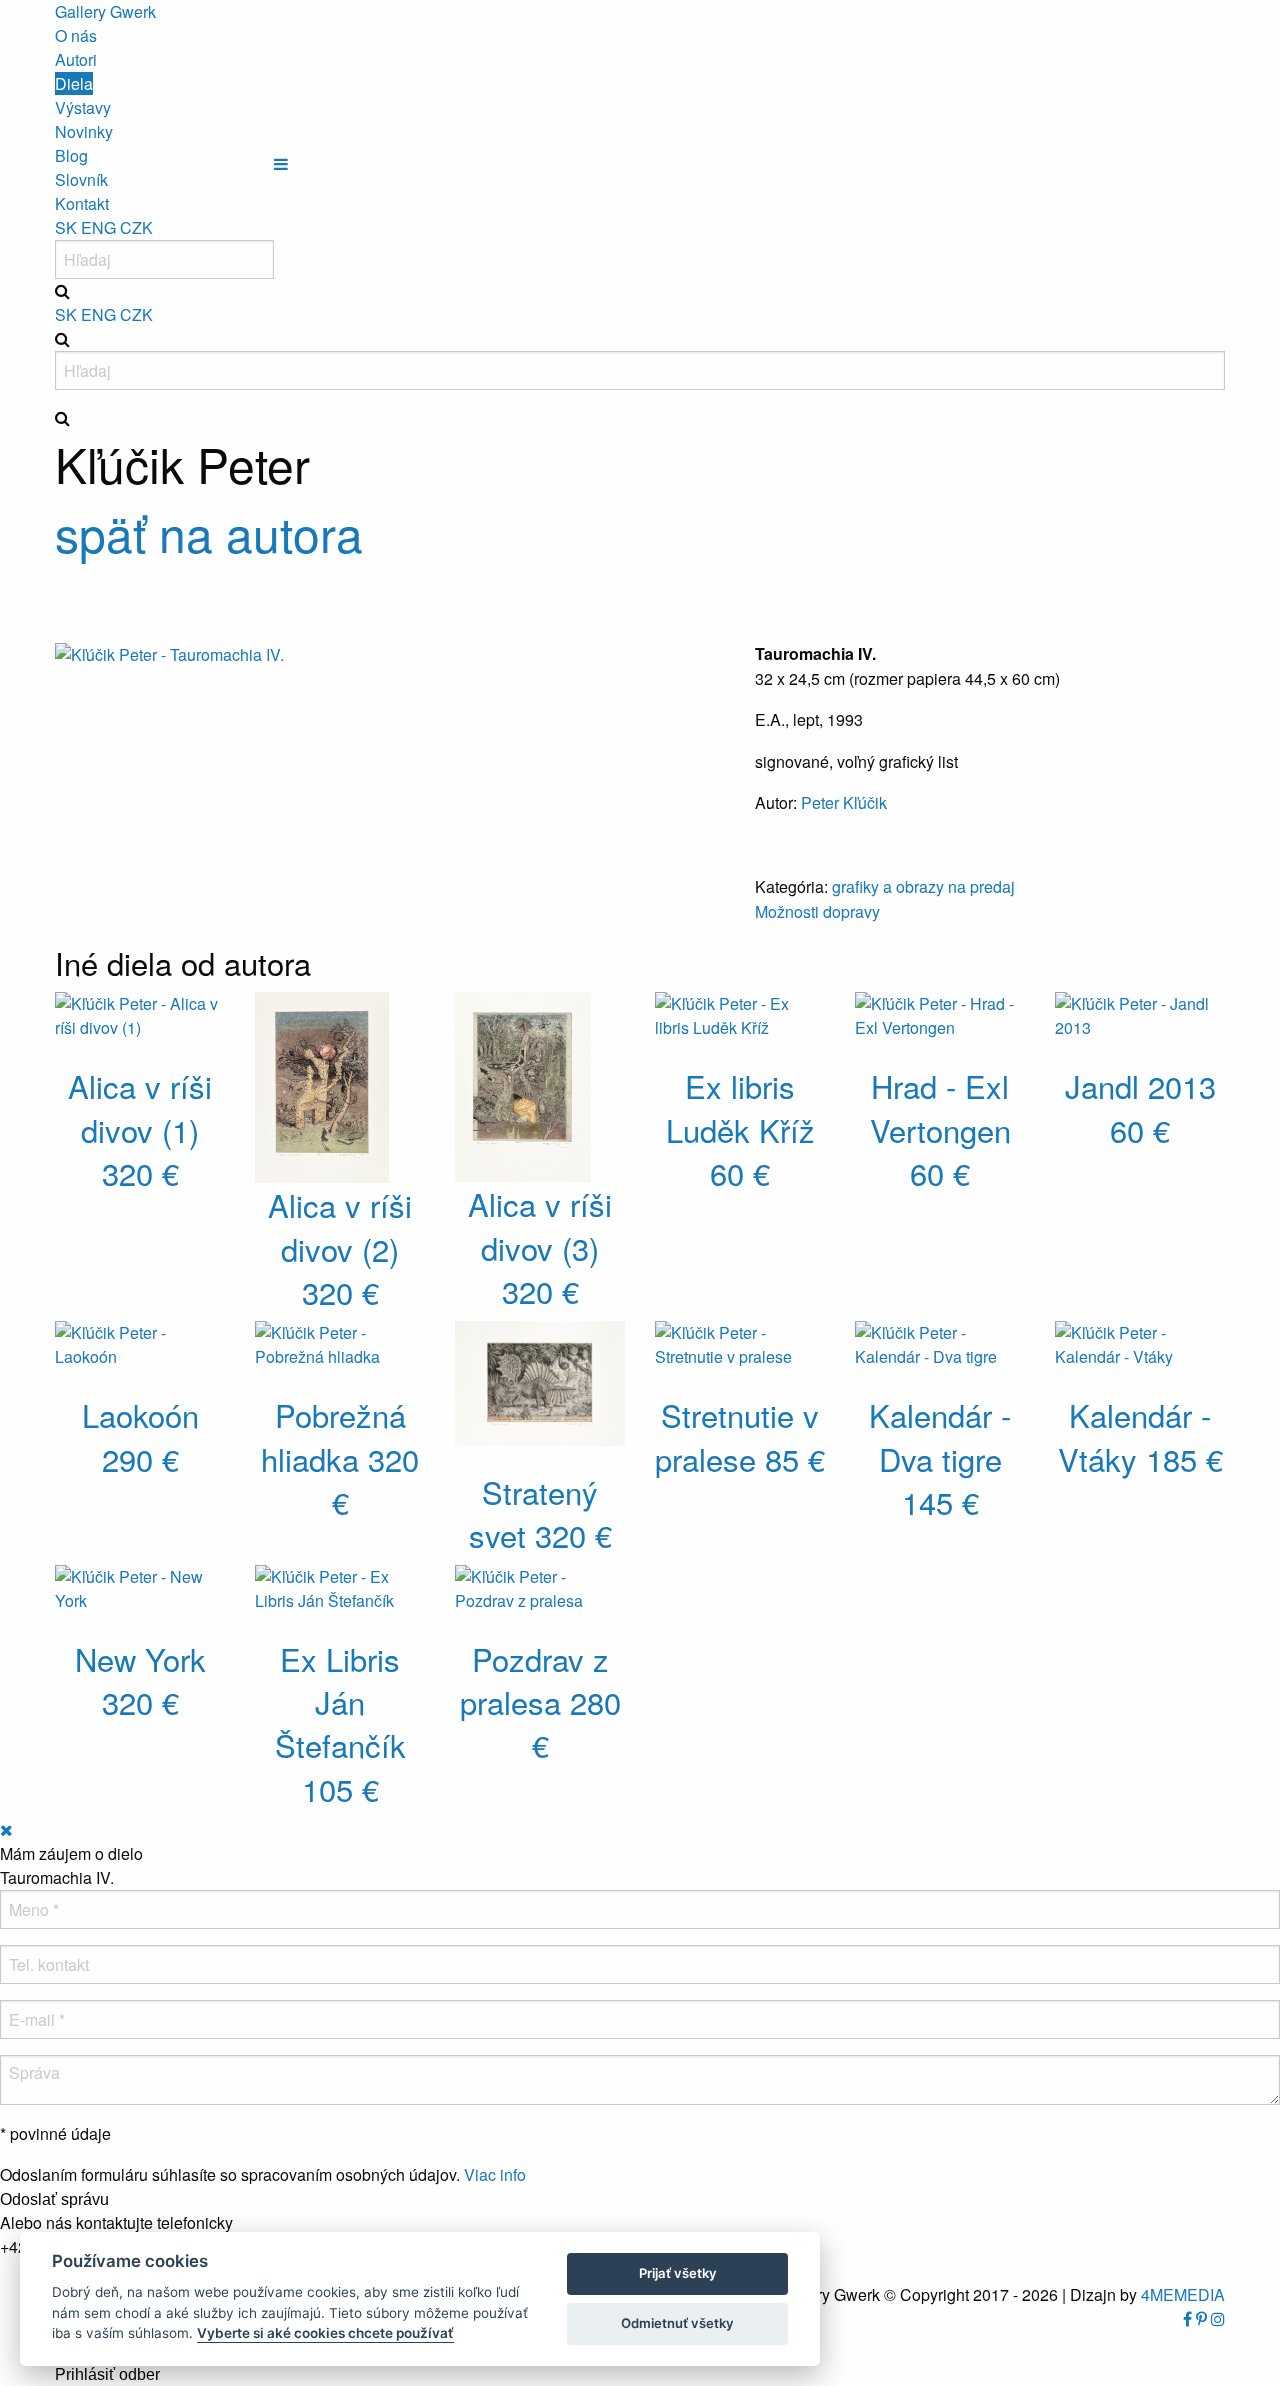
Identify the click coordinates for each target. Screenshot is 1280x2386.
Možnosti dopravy (817, 911)
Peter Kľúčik (844, 802)
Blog (71, 155)
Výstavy (83, 107)
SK (66, 227)
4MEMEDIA (1183, 2294)
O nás (76, 35)
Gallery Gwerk (105, 11)
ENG (98, 227)
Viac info (495, 2174)
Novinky (84, 131)
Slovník (81, 179)
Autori (76, 59)
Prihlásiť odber (107, 2375)
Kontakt (82, 203)
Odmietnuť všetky (677, 2323)
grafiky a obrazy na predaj (923, 886)
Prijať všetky (678, 2273)
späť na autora (209, 532)
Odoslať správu (54, 2200)
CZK (136, 227)
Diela (74, 83)
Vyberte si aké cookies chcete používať (325, 2333)
